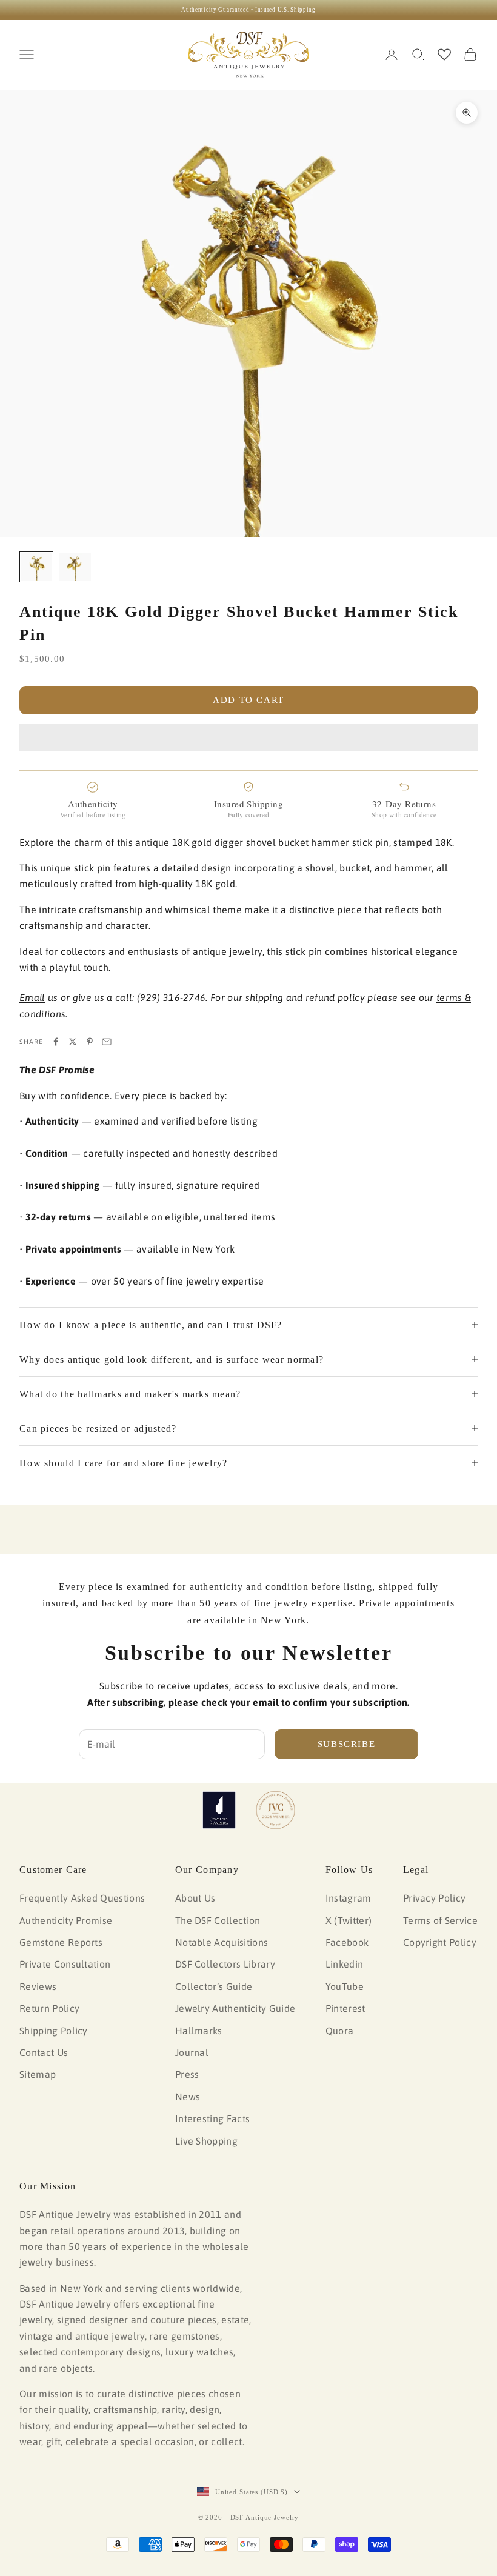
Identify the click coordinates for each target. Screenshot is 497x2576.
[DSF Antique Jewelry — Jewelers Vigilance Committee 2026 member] (275, 1810)
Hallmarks (199, 2031)
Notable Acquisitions (222, 1942)
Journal (192, 2052)
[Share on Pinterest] (90, 1042)
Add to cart (248, 700)
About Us (195, 1898)
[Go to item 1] (36, 567)
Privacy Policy (434, 1898)
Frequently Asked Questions (82, 1898)
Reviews (38, 1986)
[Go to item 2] (75, 567)
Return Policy (49, 2008)
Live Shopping (206, 2141)
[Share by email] (107, 1042)
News (188, 2097)
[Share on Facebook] (56, 1042)
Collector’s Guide (214, 1986)
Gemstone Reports (61, 1942)
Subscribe (347, 1744)
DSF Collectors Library (225, 1964)
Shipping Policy (54, 2031)
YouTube (345, 1986)
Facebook (347, 1942)
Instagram (349, 1898)
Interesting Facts (212, 2118)
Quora (340, 2031)
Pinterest (345, 2008)
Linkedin (345, 1964)
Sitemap (38, 2074)
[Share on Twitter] (73, 1042)
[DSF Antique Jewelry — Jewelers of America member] (219, 1810)
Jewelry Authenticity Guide (235, 2008)
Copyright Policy (440, 1942)
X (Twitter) (349, 1920)
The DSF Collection (218, 1920)
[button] (248, 737)
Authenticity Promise (66, 1920)
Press (187, 2074)
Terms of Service (440, 1920)
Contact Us (44, 2052)
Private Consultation (65, 1964)
